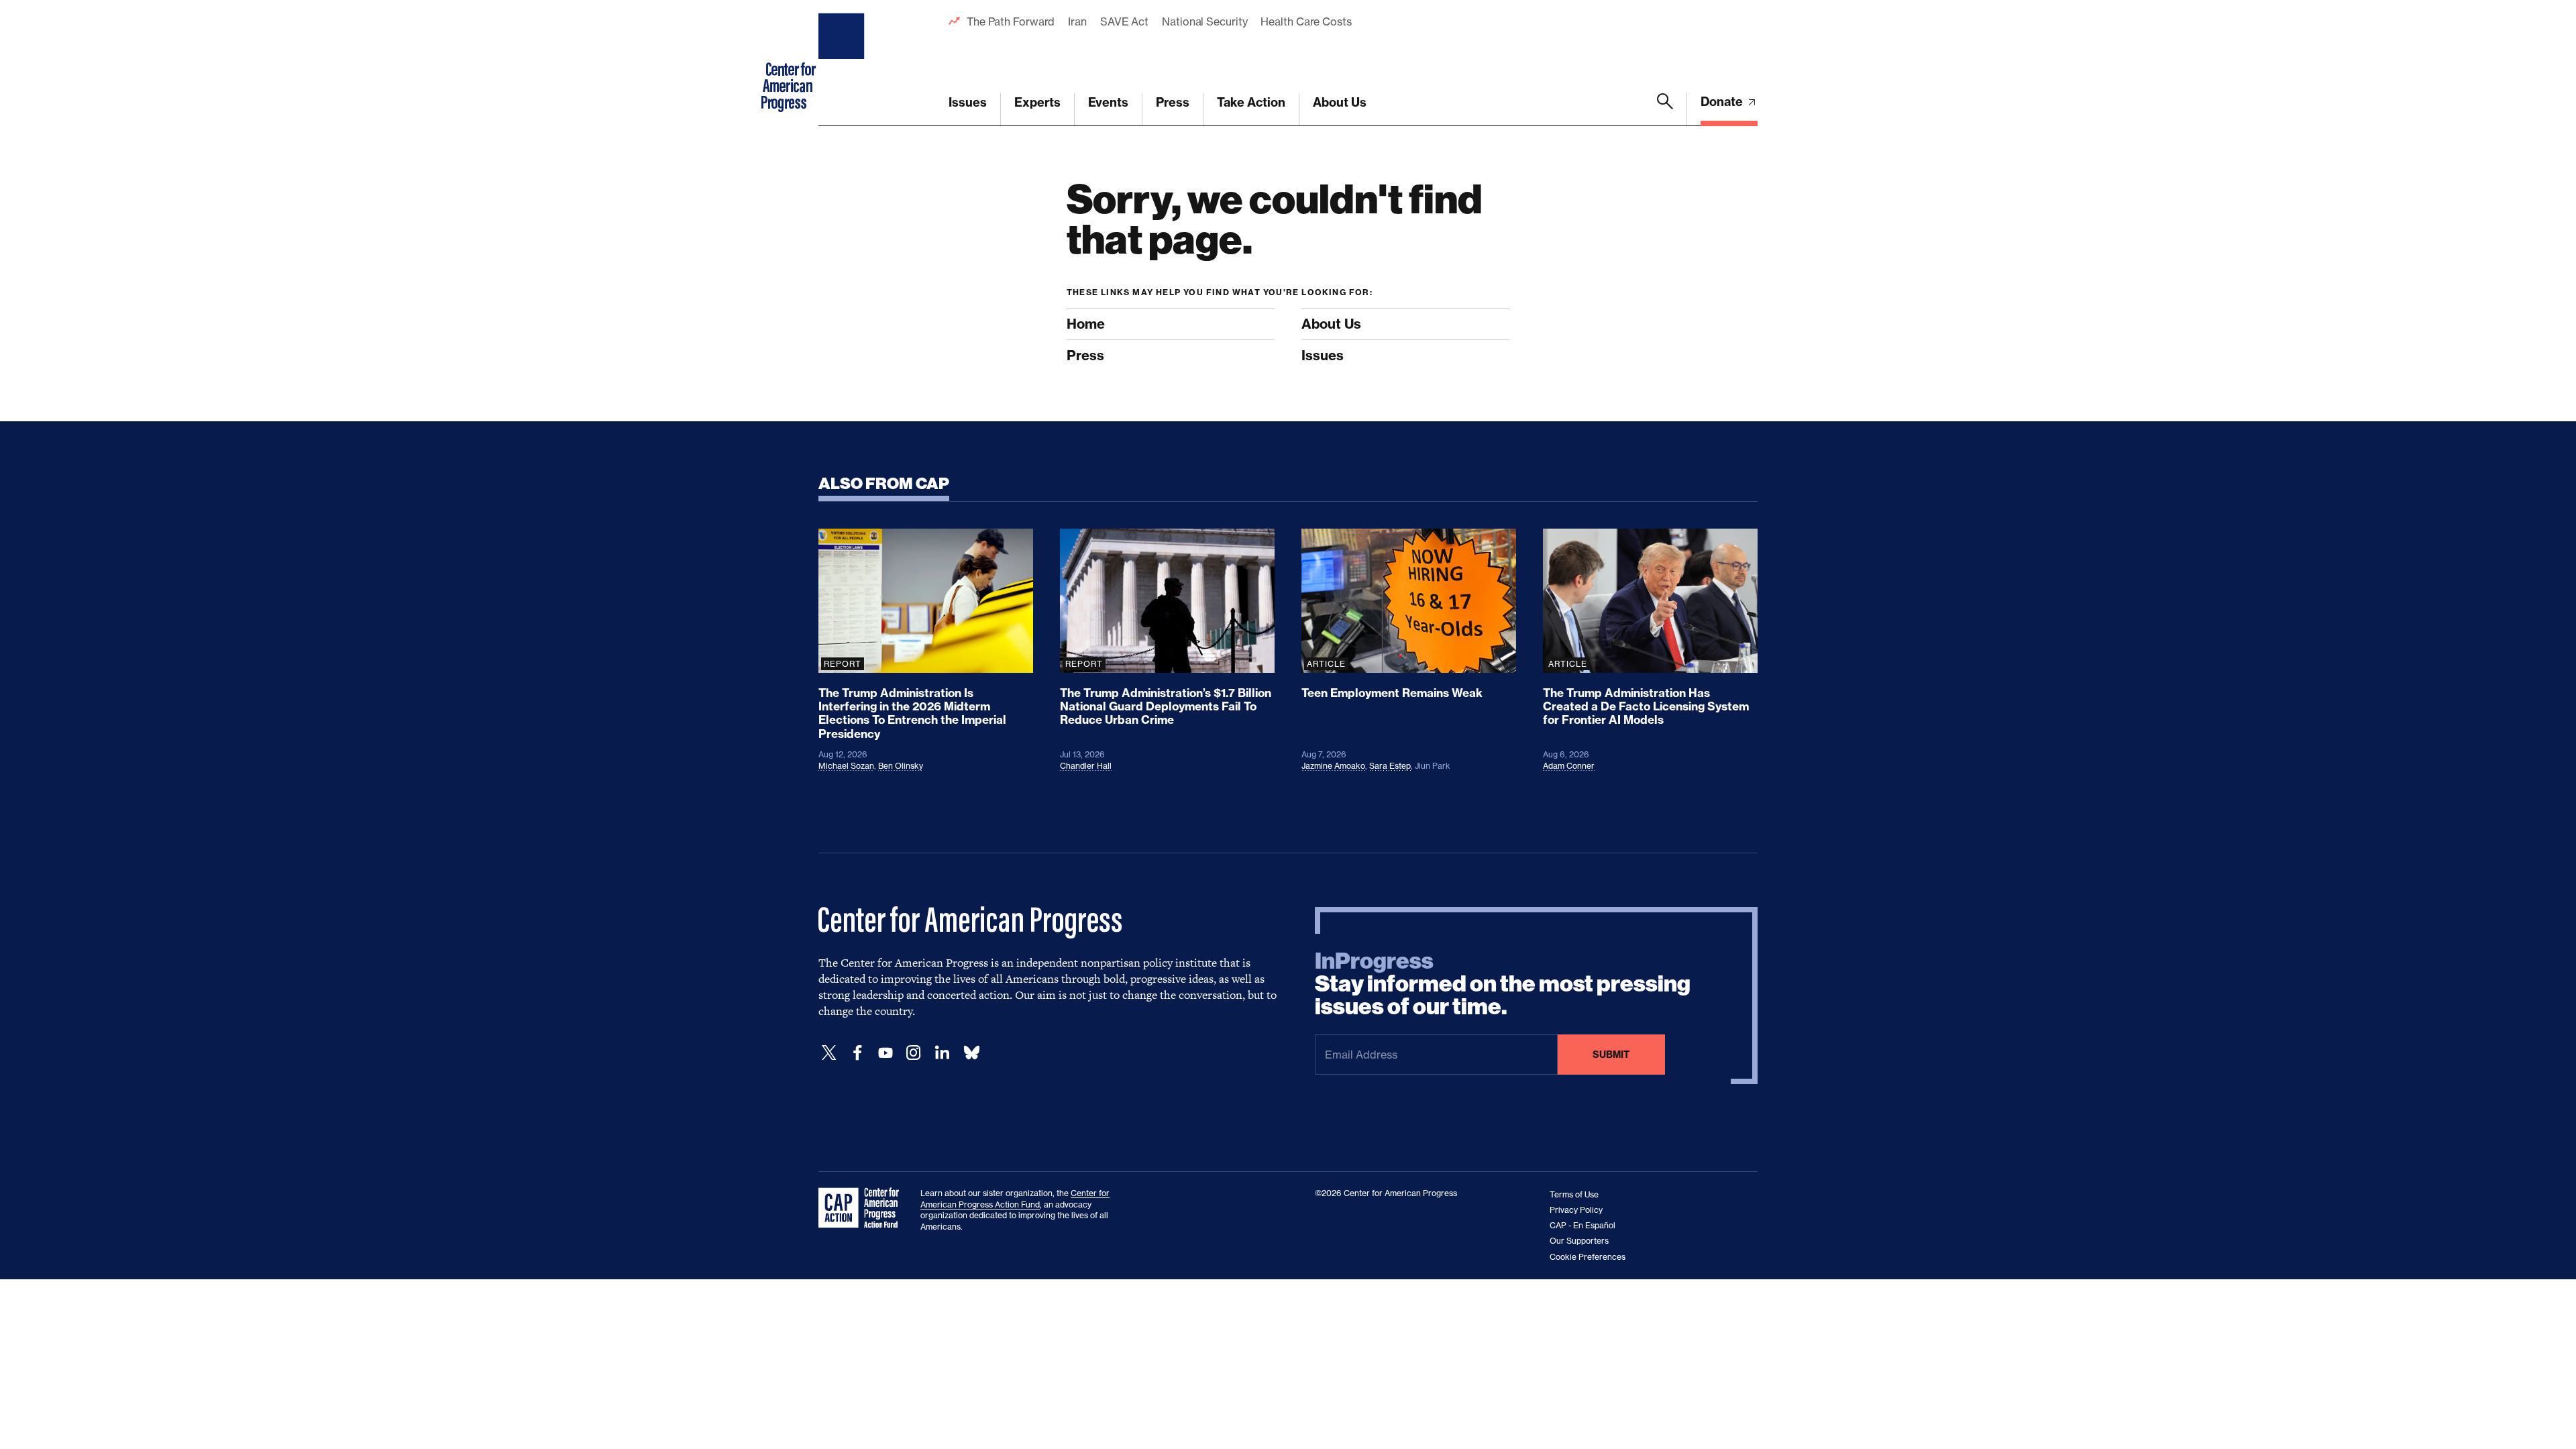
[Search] (1665, 109)
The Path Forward (1011, 21)
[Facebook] (857, 1053)
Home (1086, 324)
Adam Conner (1569, 766)
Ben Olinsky (901, 766)
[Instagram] (914, 1053)
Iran (1077, 21)
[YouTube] (885, 1053)
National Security (1204, 21)
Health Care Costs (1306, 21)
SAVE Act (1124, 21)
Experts (1037, 102)
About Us (1340, 102)
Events (1108, 102)
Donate (1723, 102)
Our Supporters (1579, 1241)
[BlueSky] (971, 1053)
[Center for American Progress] (843, 63)
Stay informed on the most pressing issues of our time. (1503, 984)
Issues (968, 102)
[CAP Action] (863, 1208)
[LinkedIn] (942, 1053)
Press (1173, 102)
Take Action (1251, 102)
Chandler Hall (1086, 766)
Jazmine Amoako (1333, 766)
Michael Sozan (846, 766)
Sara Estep (1390, 766)
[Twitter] (829, 1053)
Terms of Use (1574, 1194)
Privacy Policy (1576, 1210)
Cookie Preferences (1588, 1257)
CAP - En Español (1582, 1225)
